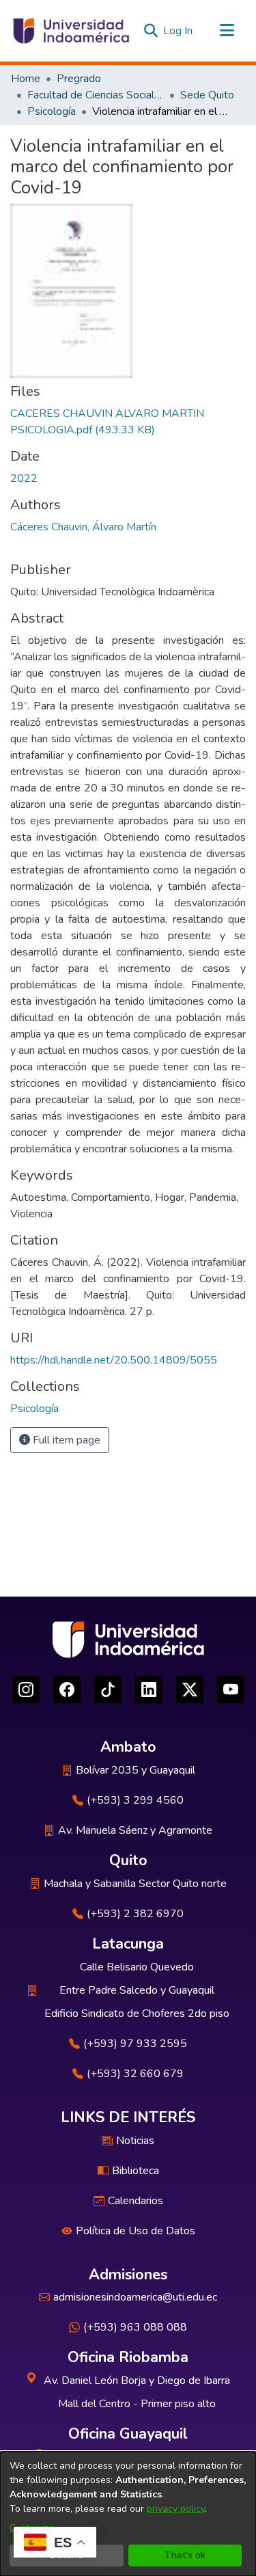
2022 (24, 478)
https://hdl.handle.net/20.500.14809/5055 (114, 1360)
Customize (32, 2528)
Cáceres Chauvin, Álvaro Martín (83, 527)
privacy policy (176, 2509)
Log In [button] (179, 31)
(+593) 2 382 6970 (135, 1914)
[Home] (70, 31)
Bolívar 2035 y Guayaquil (136, 1770)
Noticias (135, 2141)
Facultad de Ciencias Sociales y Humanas (96, 95)
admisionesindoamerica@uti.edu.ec (135, 2297)
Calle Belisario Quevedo (137, 1967)
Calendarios (136, 2201)
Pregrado (79, 79)
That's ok (185, 2555)
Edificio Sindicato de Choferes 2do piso (137, 2014)
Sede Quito (207, 95)
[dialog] (128, 2514)
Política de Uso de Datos (136, 2231)
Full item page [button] (65, 1440)
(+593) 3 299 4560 (135, 1800)
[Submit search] (151, 31)
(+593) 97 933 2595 (135, 2044)
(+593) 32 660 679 (135, 2074)
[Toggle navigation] (227, 31)
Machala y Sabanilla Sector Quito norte (135, 1884)
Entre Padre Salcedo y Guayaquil (137, 1990)
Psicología (52, 111)
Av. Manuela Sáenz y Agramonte (135, 1830)
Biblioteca (136, 2171)
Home (26, 79)
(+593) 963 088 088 (135, 2327)
